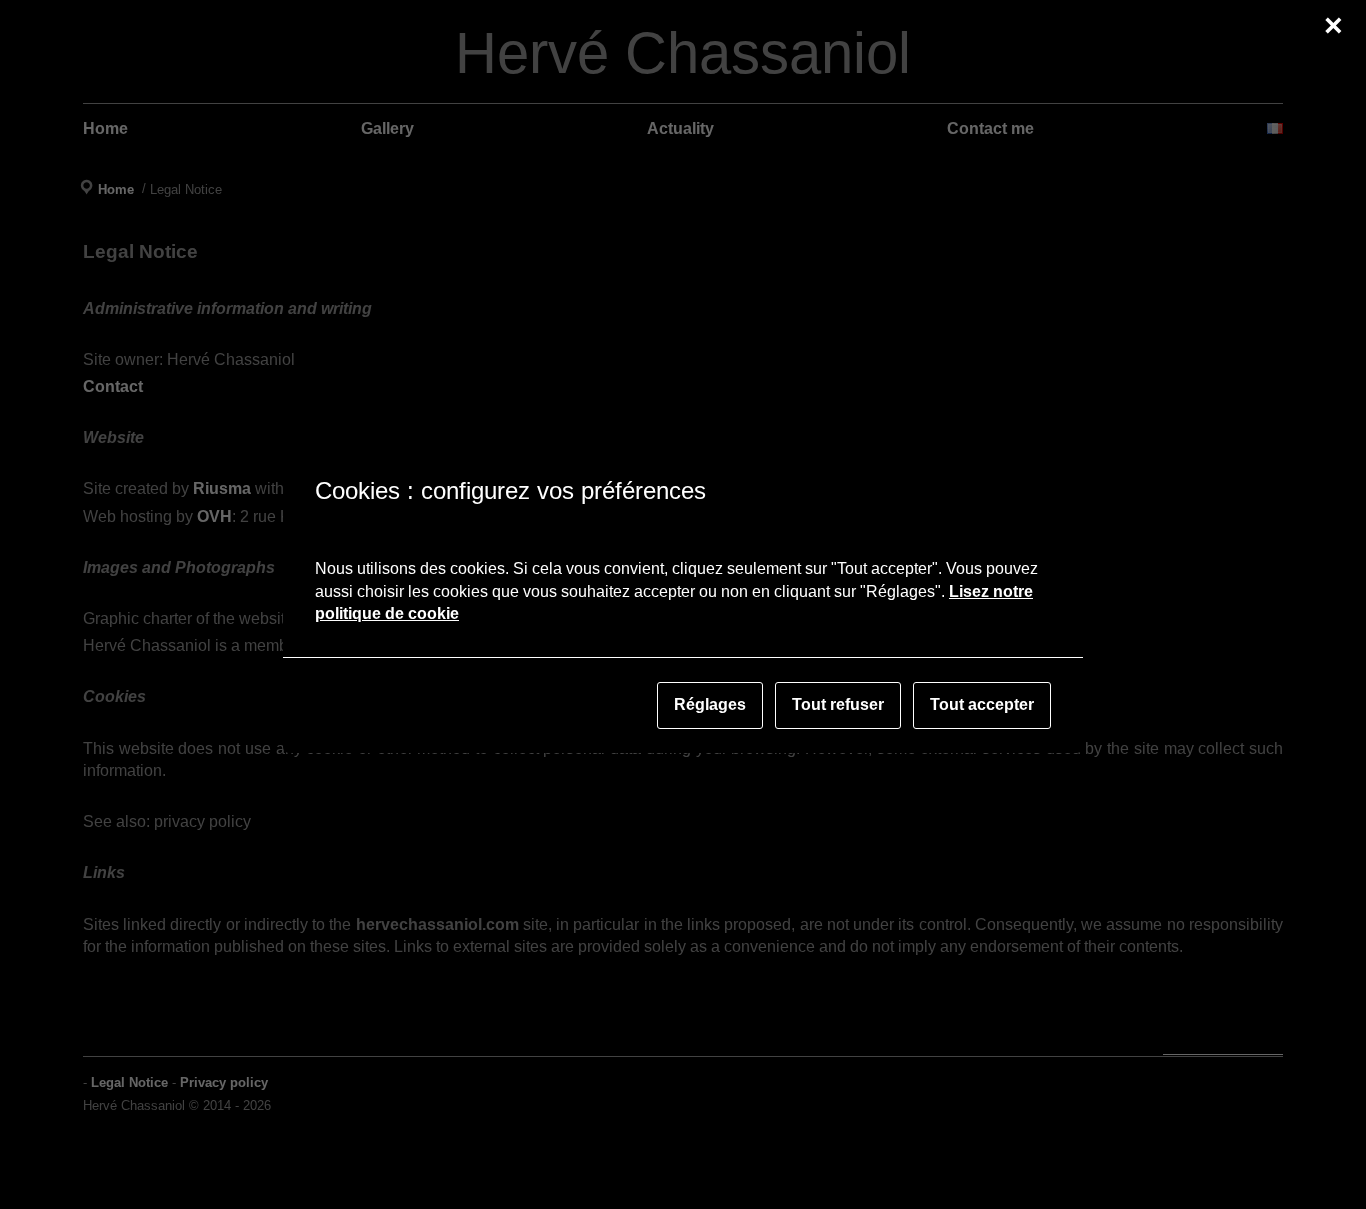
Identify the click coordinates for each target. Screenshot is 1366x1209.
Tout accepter (982, 704)
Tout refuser (838, 704)
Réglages (710, 704)
